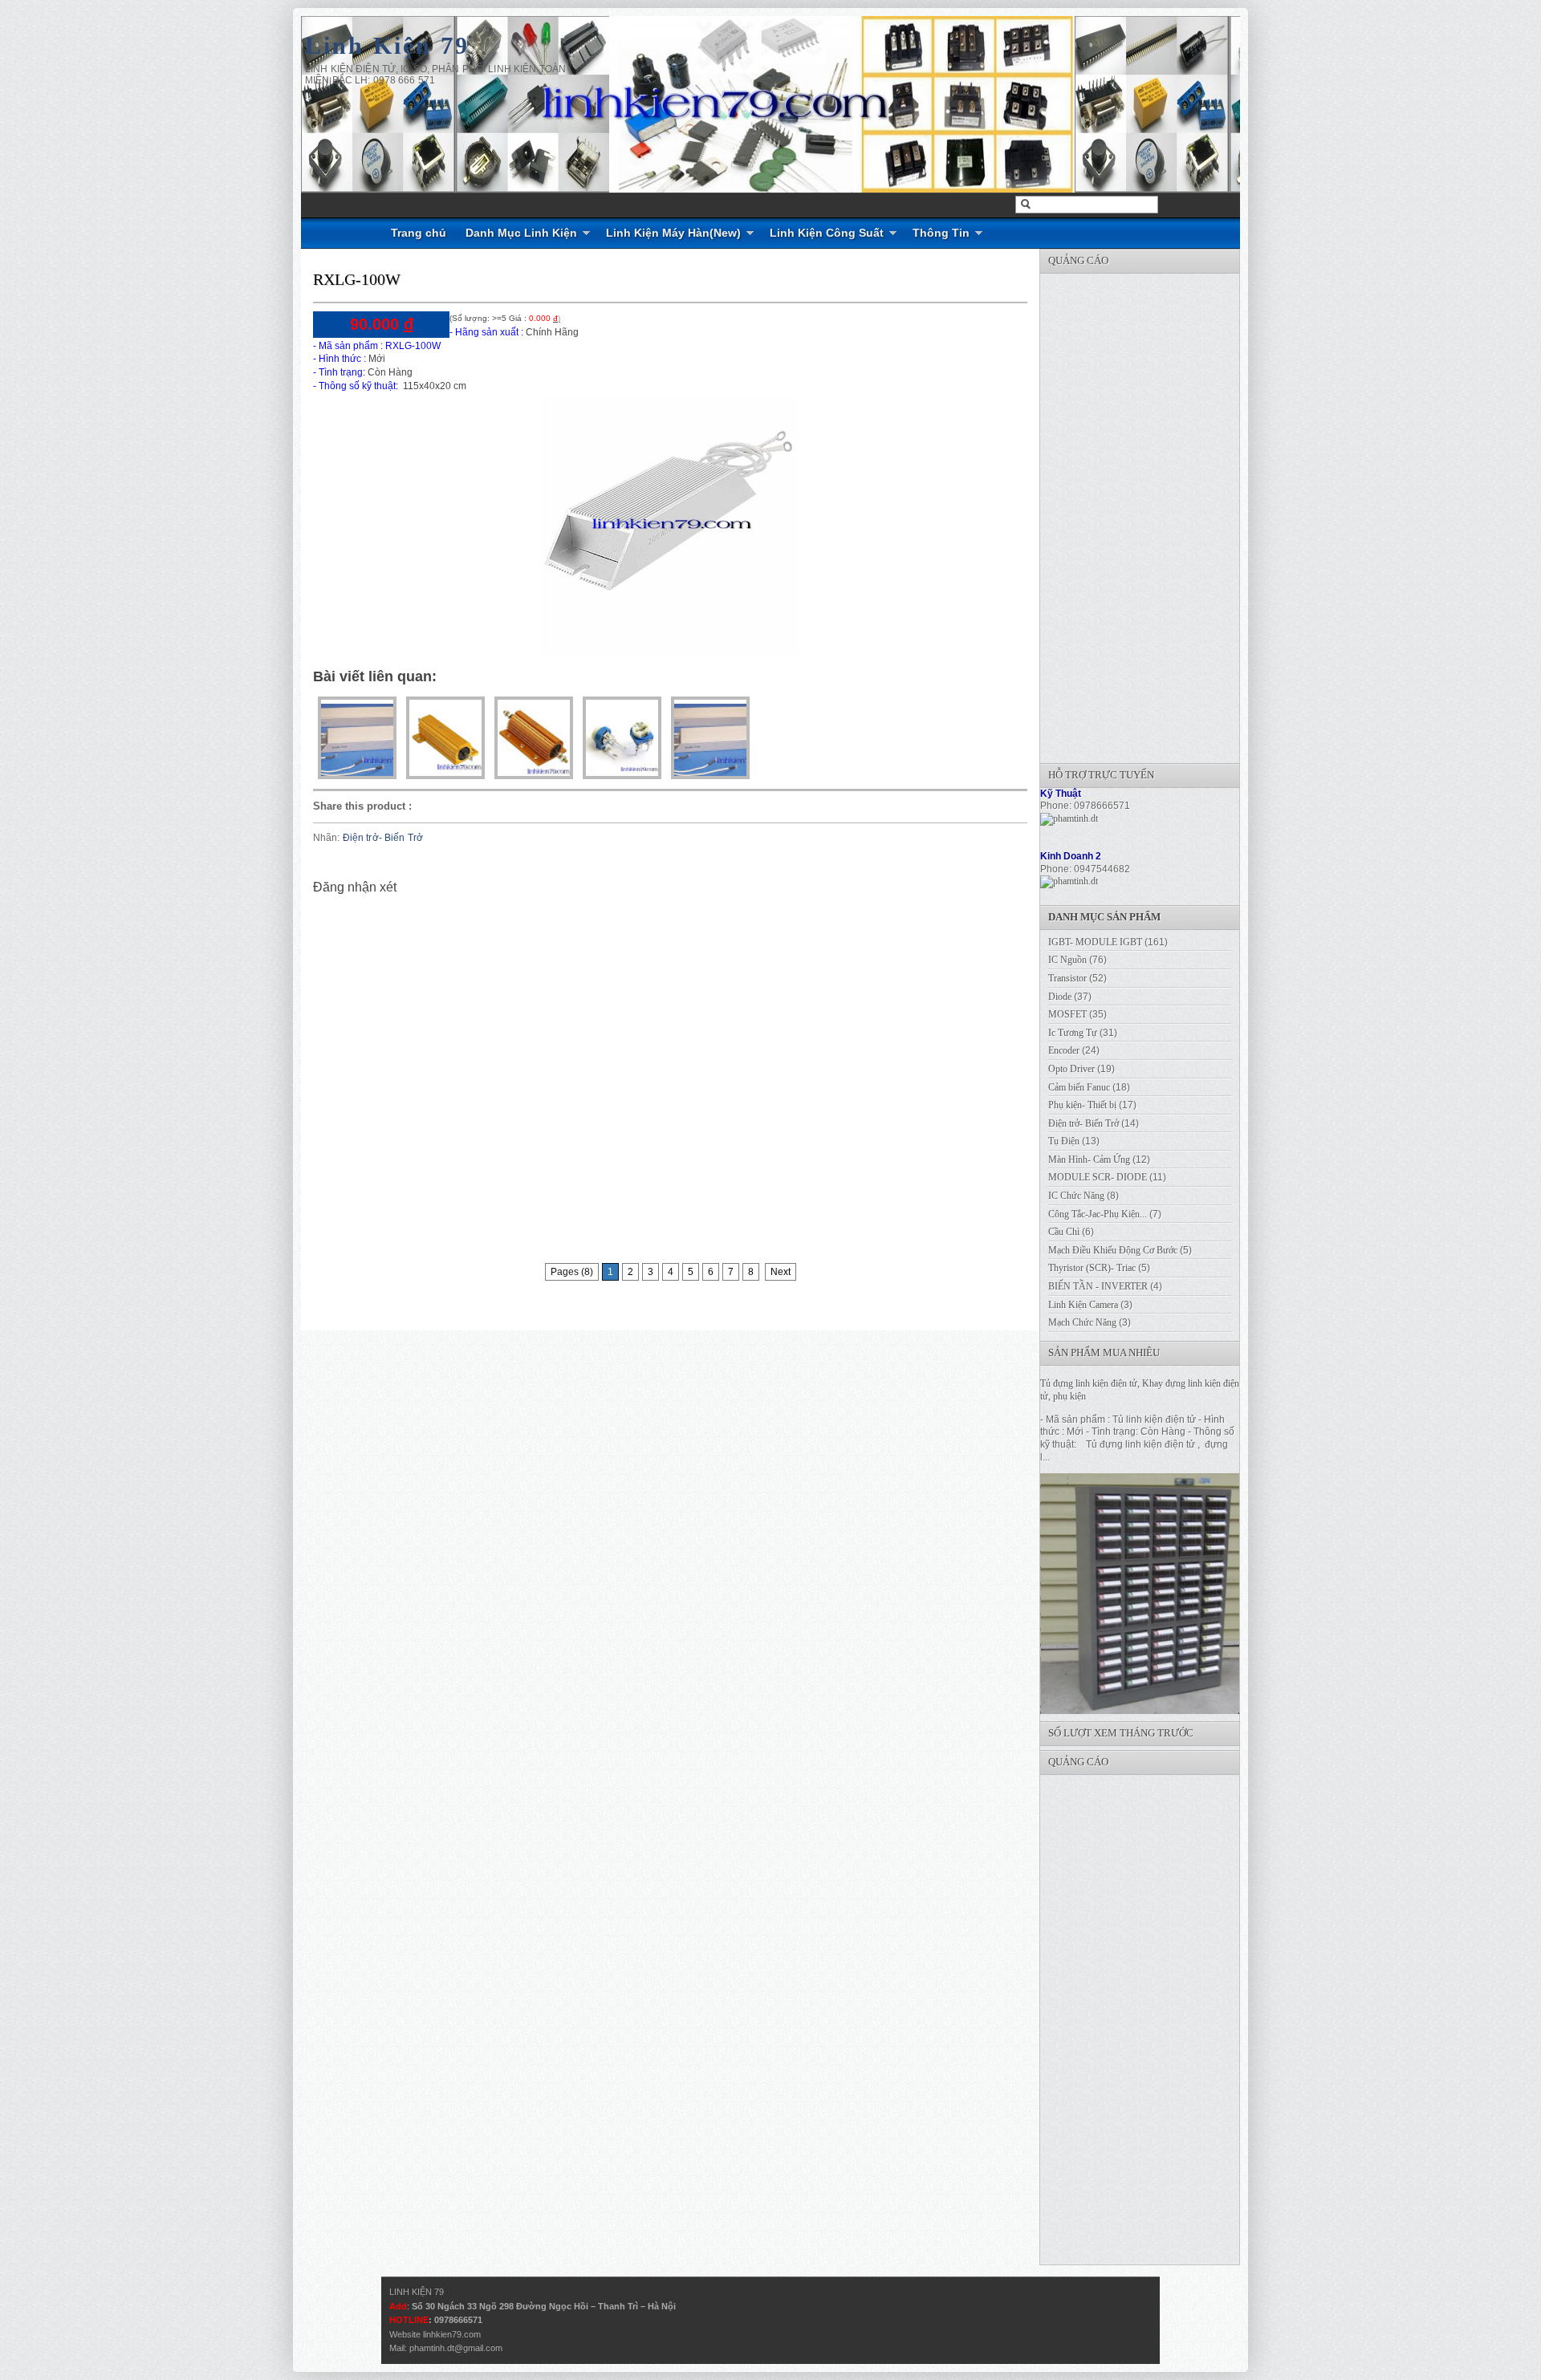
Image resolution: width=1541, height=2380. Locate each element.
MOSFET (1067, 1014)
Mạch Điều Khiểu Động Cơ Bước (1113, 1250)
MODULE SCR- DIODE (1098, 1177)
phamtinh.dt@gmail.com (456, 2348)
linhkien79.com (452, 2334)
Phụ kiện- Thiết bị (1082, 1105)
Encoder (1064, 1050)
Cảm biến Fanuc (1079, 1087)
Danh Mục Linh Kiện (521, 233)
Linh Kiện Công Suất (827, 233)
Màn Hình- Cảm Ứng (1089, 1160)
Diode (1060, 997)
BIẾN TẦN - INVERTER (1098, 1286)
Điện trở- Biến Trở (383, 838)
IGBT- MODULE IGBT (1095, 942)
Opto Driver (1071, 1069)
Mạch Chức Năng (1082, 1322)
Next (781, 1272)
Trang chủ (419, 233)
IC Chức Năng (1076, 1196)
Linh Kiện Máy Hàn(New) (673, 233)
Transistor (1067, 978)
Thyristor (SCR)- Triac (1092, 1268)
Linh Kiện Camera (1083, 1305)
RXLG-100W (357, 279)
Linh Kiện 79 (387, 45)
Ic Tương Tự (1073, 1033)
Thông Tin (941, 233)
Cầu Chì (1064, 1232)
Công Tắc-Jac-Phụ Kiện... (1098, 1214)
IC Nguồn (1067, 960)
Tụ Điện (1064, 1141)
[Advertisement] (1161, 514)
